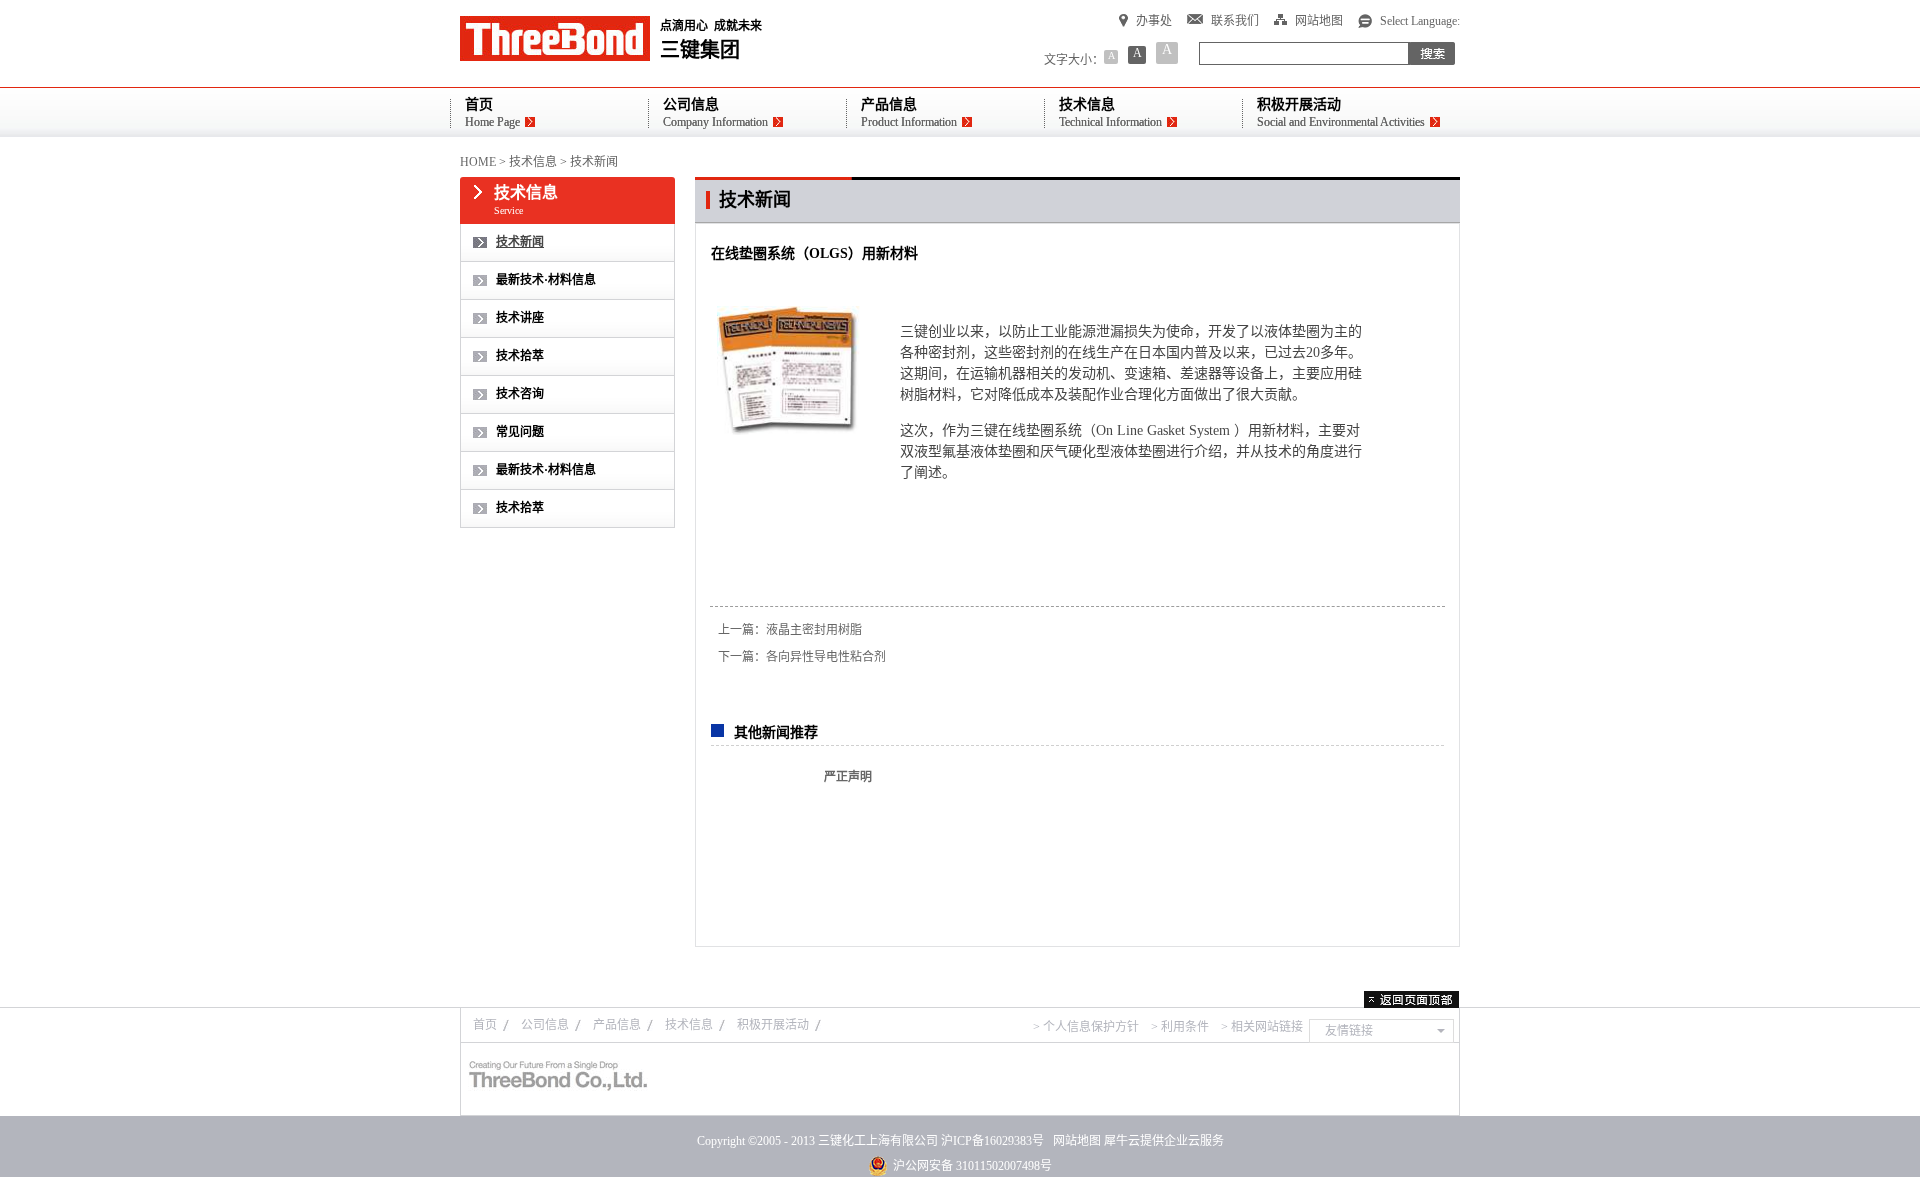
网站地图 (1074, 1141)
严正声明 (848, 777)
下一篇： (802, 657)
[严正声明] (756, 828)
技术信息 (533, 162)
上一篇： (790, 630)
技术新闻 (594, 162)
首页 (485, 1025)
